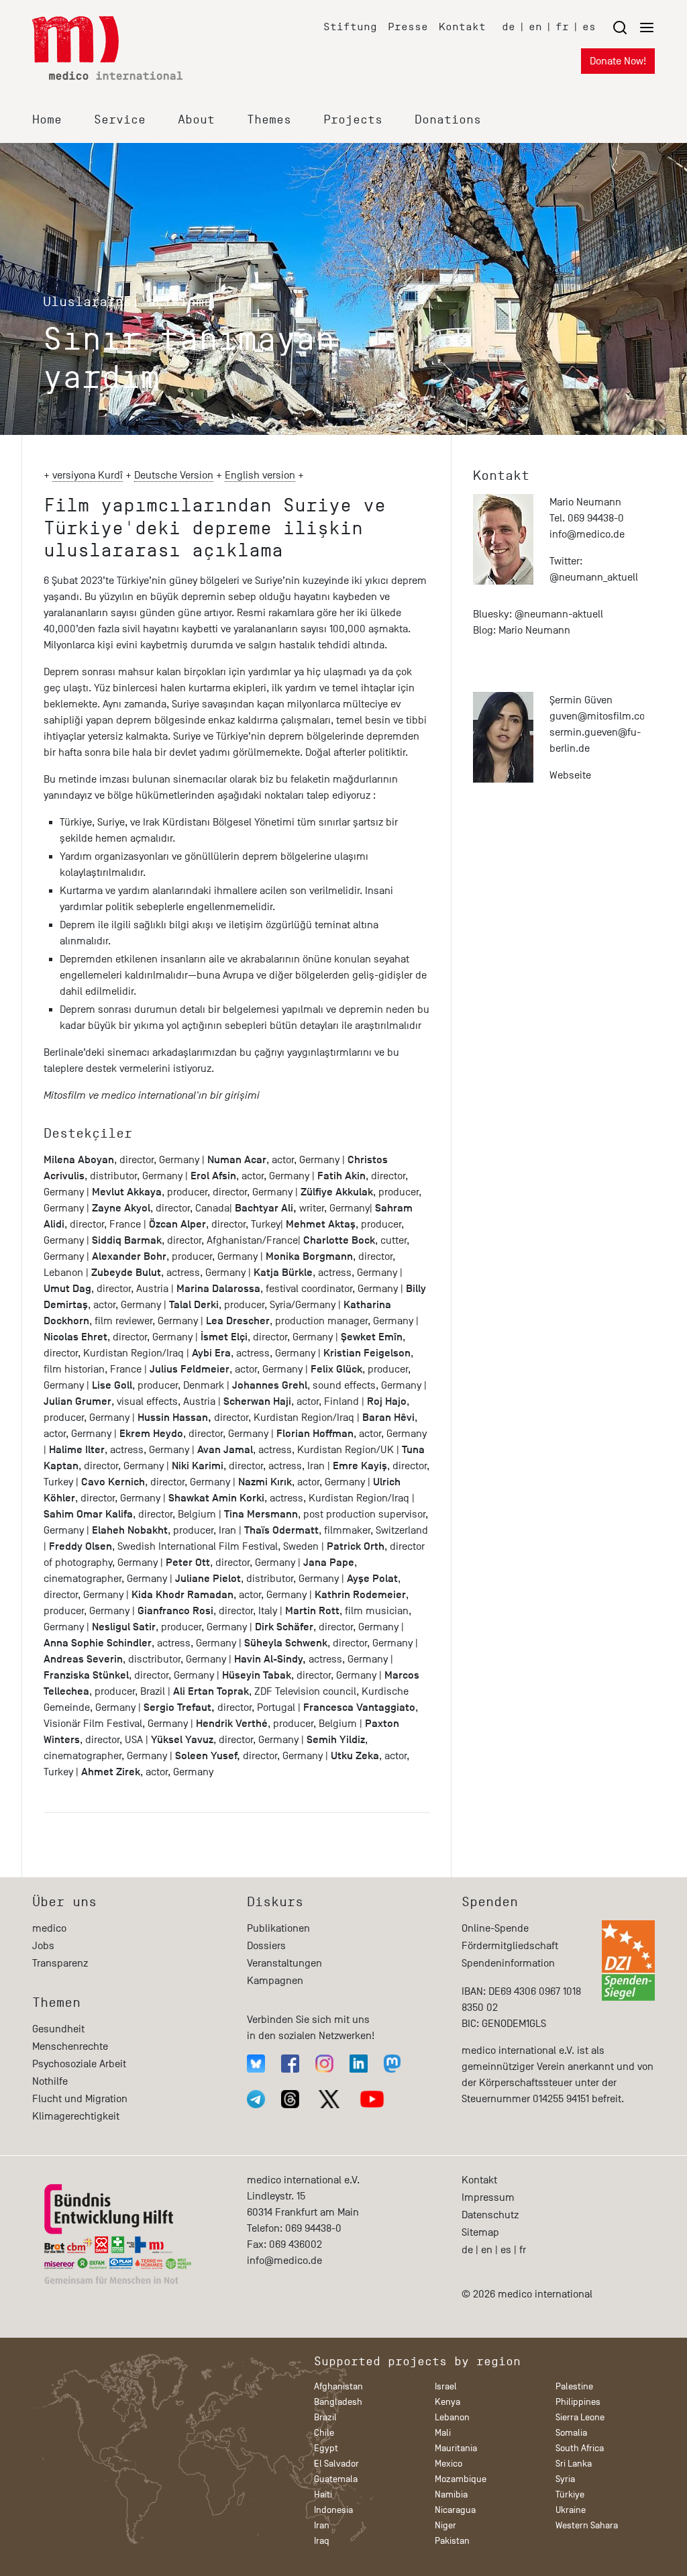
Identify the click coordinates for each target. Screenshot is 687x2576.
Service (120, 119)
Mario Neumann (534, 630)
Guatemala (336, 2479)
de (509, 27)
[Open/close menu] (633, 27)
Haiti (323, 2494)
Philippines (578, 2402)
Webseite (570, 775)
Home (47, 119)
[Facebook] (290, 2064)
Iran (322, 2525)
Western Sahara (587, 2525)
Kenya (447, 2402)
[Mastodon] (392, 2064)
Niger (445, 2525)
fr (562, 27)
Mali (443, 2433)
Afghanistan (338, 2386)
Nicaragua (455, 2510)
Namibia (451, 2494)
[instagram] (324, 2064)
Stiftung (350, 27)
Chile (324, 2433)
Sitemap (480, 2232)
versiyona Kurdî (88, 475)
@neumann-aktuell (559, 614)
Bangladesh (338, 2402)
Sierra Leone (580, 2417)
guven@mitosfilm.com (602, 716)
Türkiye (570, 2494)
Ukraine (571, 2510)
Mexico (448, 2464)
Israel (446, 2386)
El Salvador (336, 2464)
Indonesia (333, 2510)
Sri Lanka (574, 2464)
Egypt (326, 2448)
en (535, 27)
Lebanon (452, 2417)
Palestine (574, 2386)
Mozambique (461, 2479)
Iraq (322, 2541)
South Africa (580, 2448)
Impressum (488, 2197)
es (589, 27)
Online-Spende (495, 1928)
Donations (448, 119)
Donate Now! (618, 61)
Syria (565, 2479)
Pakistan (452, 2541)
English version (260, 475)
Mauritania (456, 2448)
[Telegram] (256, 2099)
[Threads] (290, 2099)
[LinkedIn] (359, 2064)
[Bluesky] (256, 2064)
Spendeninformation (508, 1963)
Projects (353, 119)
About (196, 119)
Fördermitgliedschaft (510, 1946)
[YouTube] (372, 2099)
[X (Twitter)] (329, 2099)
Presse (408, 27)
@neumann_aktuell (594, 577)
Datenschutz (490, 2215)
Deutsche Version (174, 475)
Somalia (571, 2433)
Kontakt (462, 27)
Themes (269, 119)
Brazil (325, 2417)
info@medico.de (587, 534)
